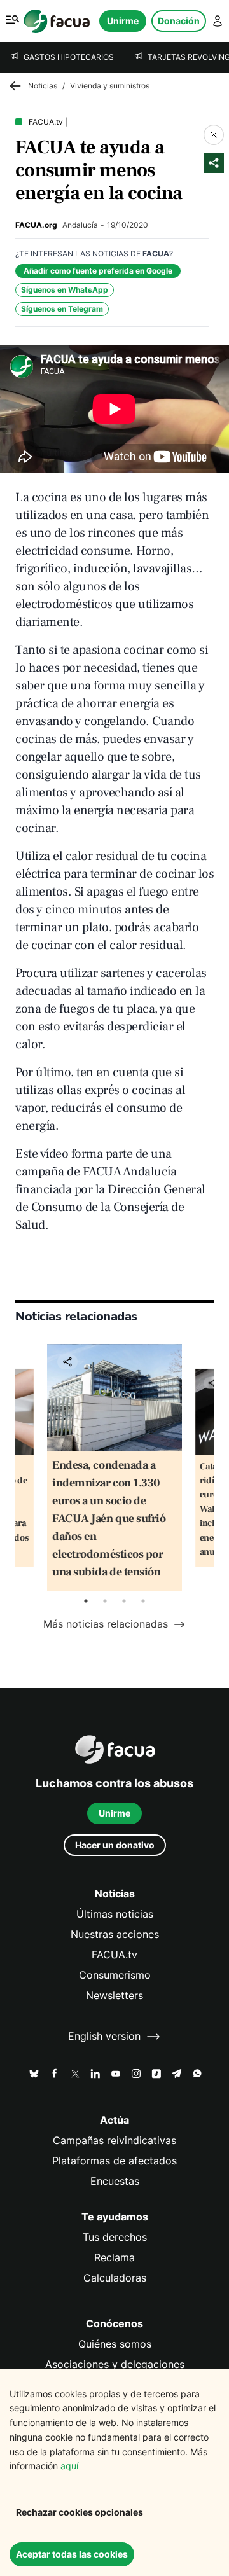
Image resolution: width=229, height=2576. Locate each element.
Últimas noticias (115, 1914)
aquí (69, 2466)
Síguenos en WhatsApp (65, 290)
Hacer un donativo (115, 1845)
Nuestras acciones (115, 1935)
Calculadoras (115, 2278)
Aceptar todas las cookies (72, 2554)
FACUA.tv (114, 1955)
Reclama (114, 2258)
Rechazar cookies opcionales (80, 2512)
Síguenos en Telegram (62, 309)
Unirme (123, 21)
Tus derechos (115, 2237)
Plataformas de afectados (114, 2161)
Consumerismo (115, 1975)
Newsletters (114, 1996)
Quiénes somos (115, 2344)
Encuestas (115, 2181)
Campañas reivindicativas (114, 2141)
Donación (179, 21)
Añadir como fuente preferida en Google (98, 271)
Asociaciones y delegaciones (115, 2365)
